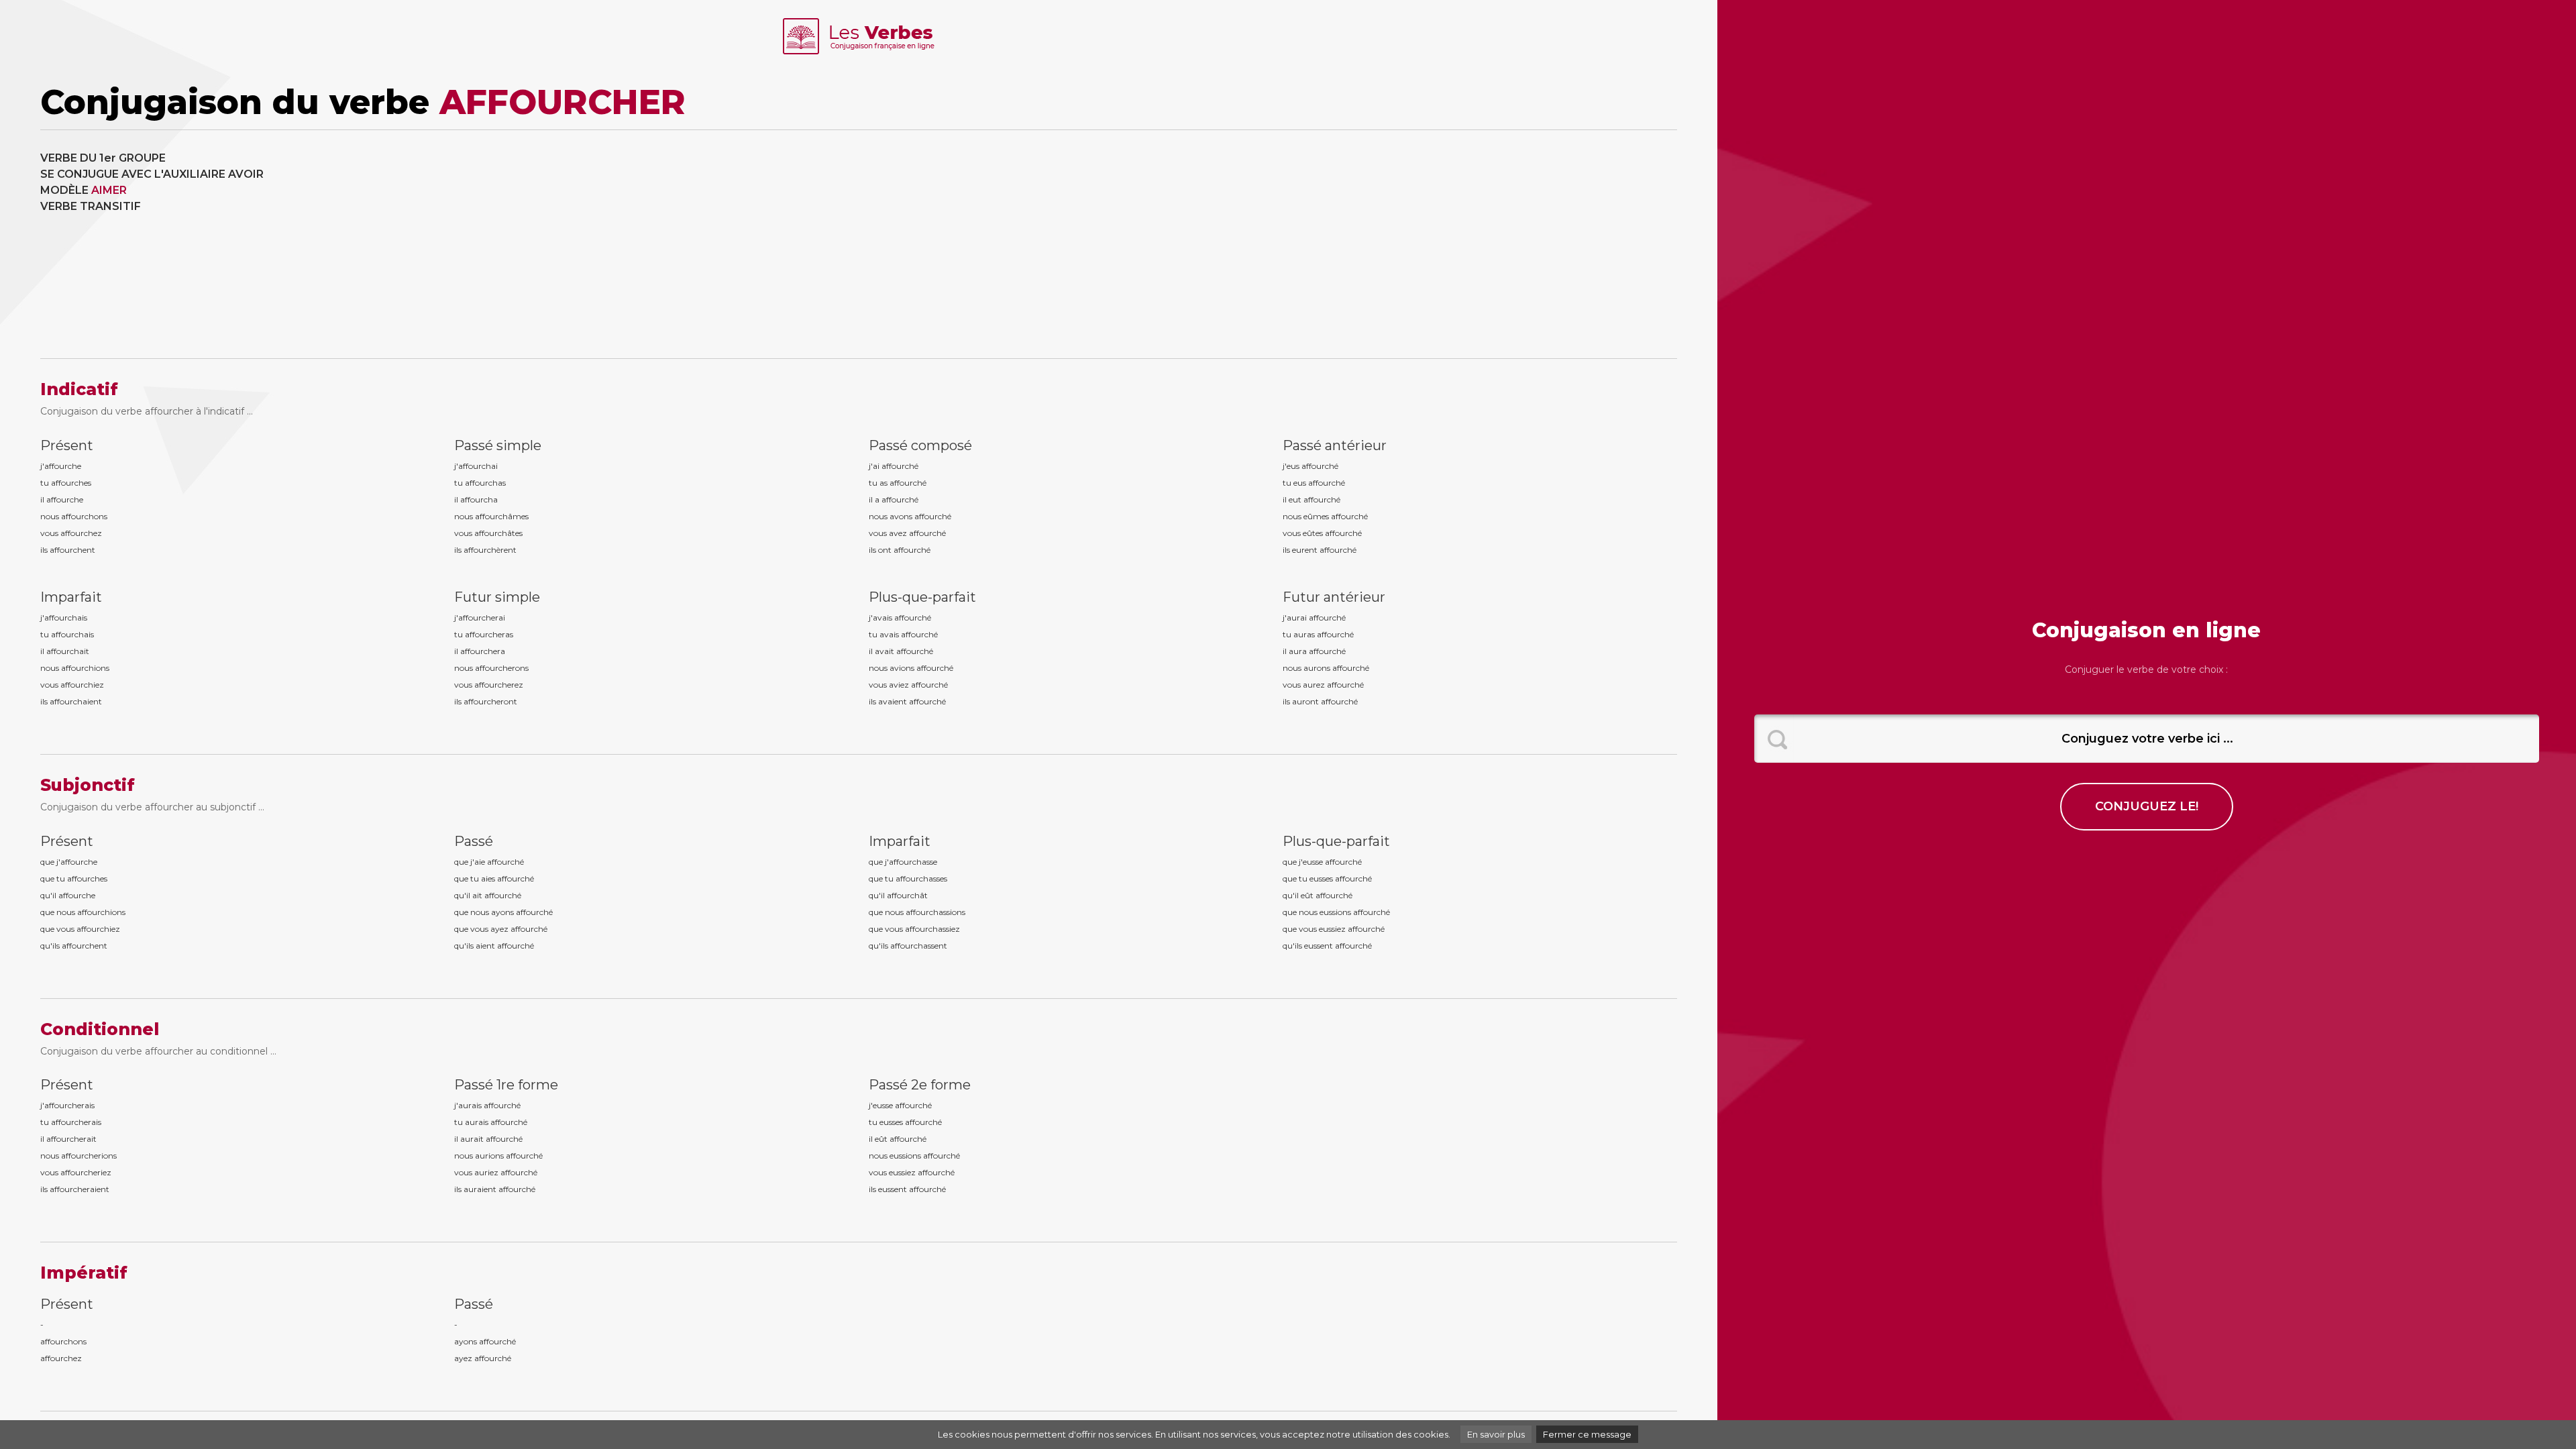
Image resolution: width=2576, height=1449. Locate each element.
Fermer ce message (1587, 1434)
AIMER (109, 190)
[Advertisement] (1271, 244)
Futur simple (497, 597)
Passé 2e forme (920, 1085)
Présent (67, 445)
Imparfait (71, 597)
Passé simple (498, 445)
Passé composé (920, 445)
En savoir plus (1496, 1434)
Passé (474, 841)
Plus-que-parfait (922, 597)
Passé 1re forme (506, 1085)
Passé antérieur (1335, 445)
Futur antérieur (1334, 597)
